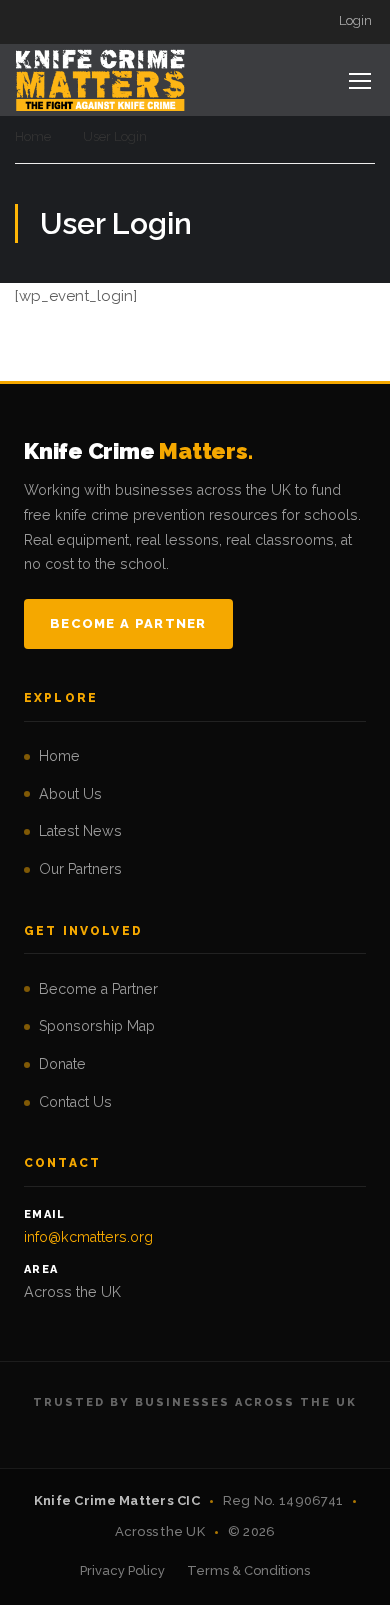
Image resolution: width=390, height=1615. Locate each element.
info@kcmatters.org (88, 1237)
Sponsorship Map (97, 1026)
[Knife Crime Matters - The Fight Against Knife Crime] (100, 80)
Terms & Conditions (248, 1570)
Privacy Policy (122, 1570)
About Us (70, 794)
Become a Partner (128, 623)
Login (355, 20)
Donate (62, 1064)
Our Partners (80, 869)
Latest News (80, 831)
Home (33, 136)
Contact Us (75, 1102)
